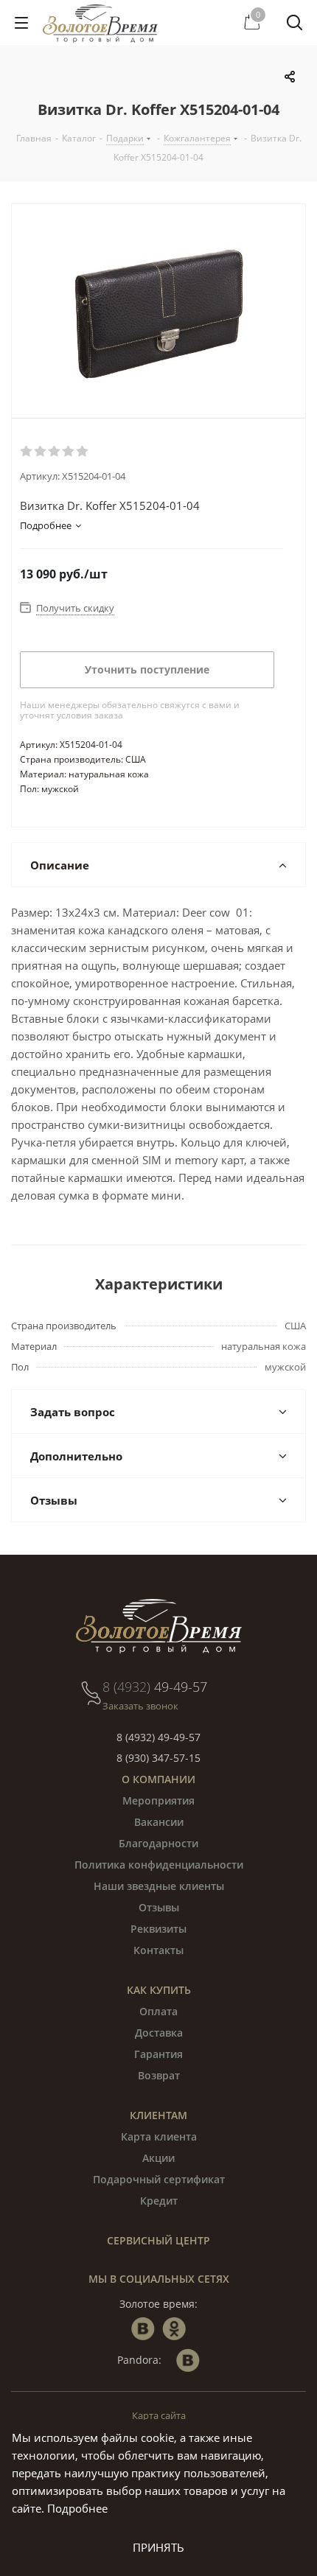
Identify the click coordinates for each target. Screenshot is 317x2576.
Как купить (159, 1990)
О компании (158, 1779)
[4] (69, 452)
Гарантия (158, 2054)
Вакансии (159, 1822)
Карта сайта (159, 2415)
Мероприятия (158, 1800)
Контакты (158, 1950)
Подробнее (77, 2508)
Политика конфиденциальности (159, 1865)
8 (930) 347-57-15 (158, 1758)
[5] (83, 452)
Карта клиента (159, 2136)
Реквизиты (158, 1929)
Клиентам (158, 2115)
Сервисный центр (158, 2240)
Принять (158, 2547)
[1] (27, 452)
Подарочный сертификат (159, 2179)
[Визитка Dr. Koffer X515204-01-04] (158, 311)
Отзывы (159, 1907)
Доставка (159, 2033)
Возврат (159, 2075)
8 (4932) (155, 1687)
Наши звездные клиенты (159, 1886)
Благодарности (158, 1843)
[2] (41, 452)
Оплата (158, 2011)
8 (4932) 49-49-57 (158, 1737)
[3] (55, 452)
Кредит (159, 2201)
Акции (158, 2158)
